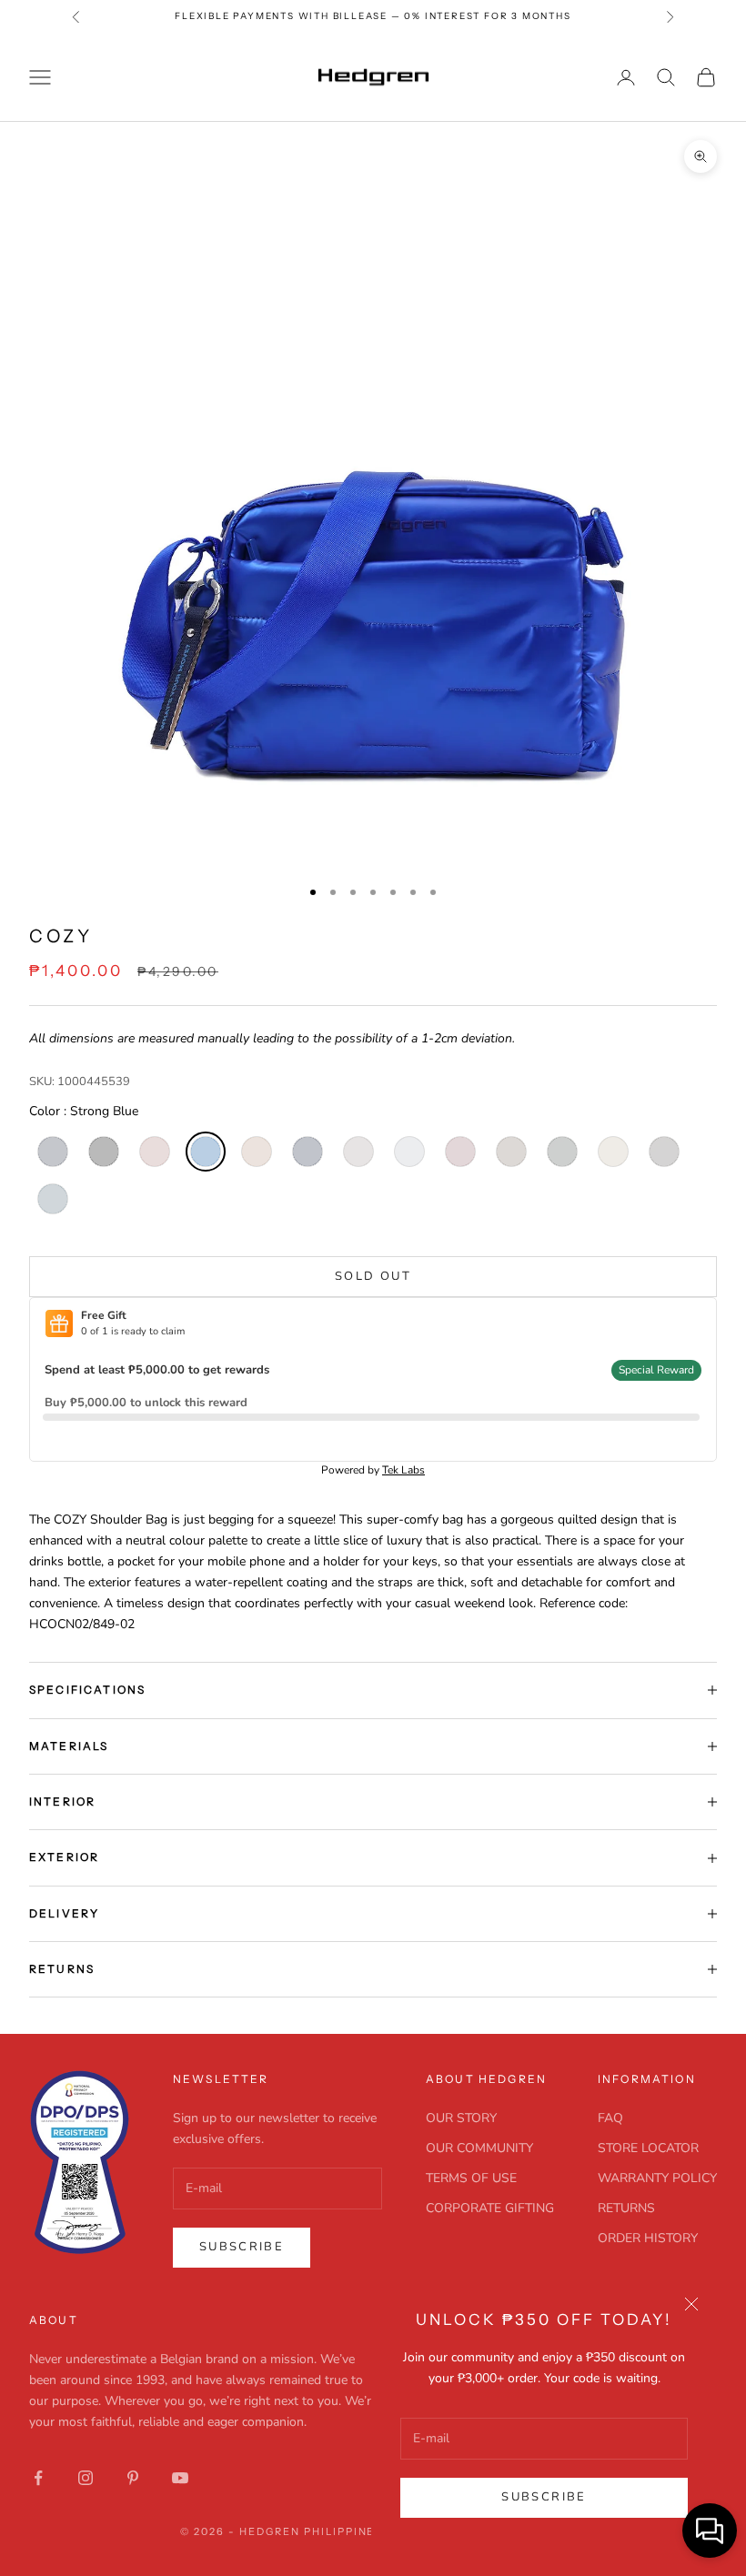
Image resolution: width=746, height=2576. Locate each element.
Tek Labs (403, 1470)
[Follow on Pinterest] (133, 2478)
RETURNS (626, 2208)
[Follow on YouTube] (180, 2478)
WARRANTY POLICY (657, 2178)
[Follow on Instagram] (86, 2478)
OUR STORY (461, 2118)
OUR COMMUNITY (479, 2148)
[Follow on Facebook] (38, 2478)
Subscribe (544, 2497)
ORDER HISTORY (648, 2238)
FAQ (610, 2118)
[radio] (51, 1152)
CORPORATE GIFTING (490, 2208)
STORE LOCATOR (648, 2148)
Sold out (373, 1276)
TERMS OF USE (471, 2178)
